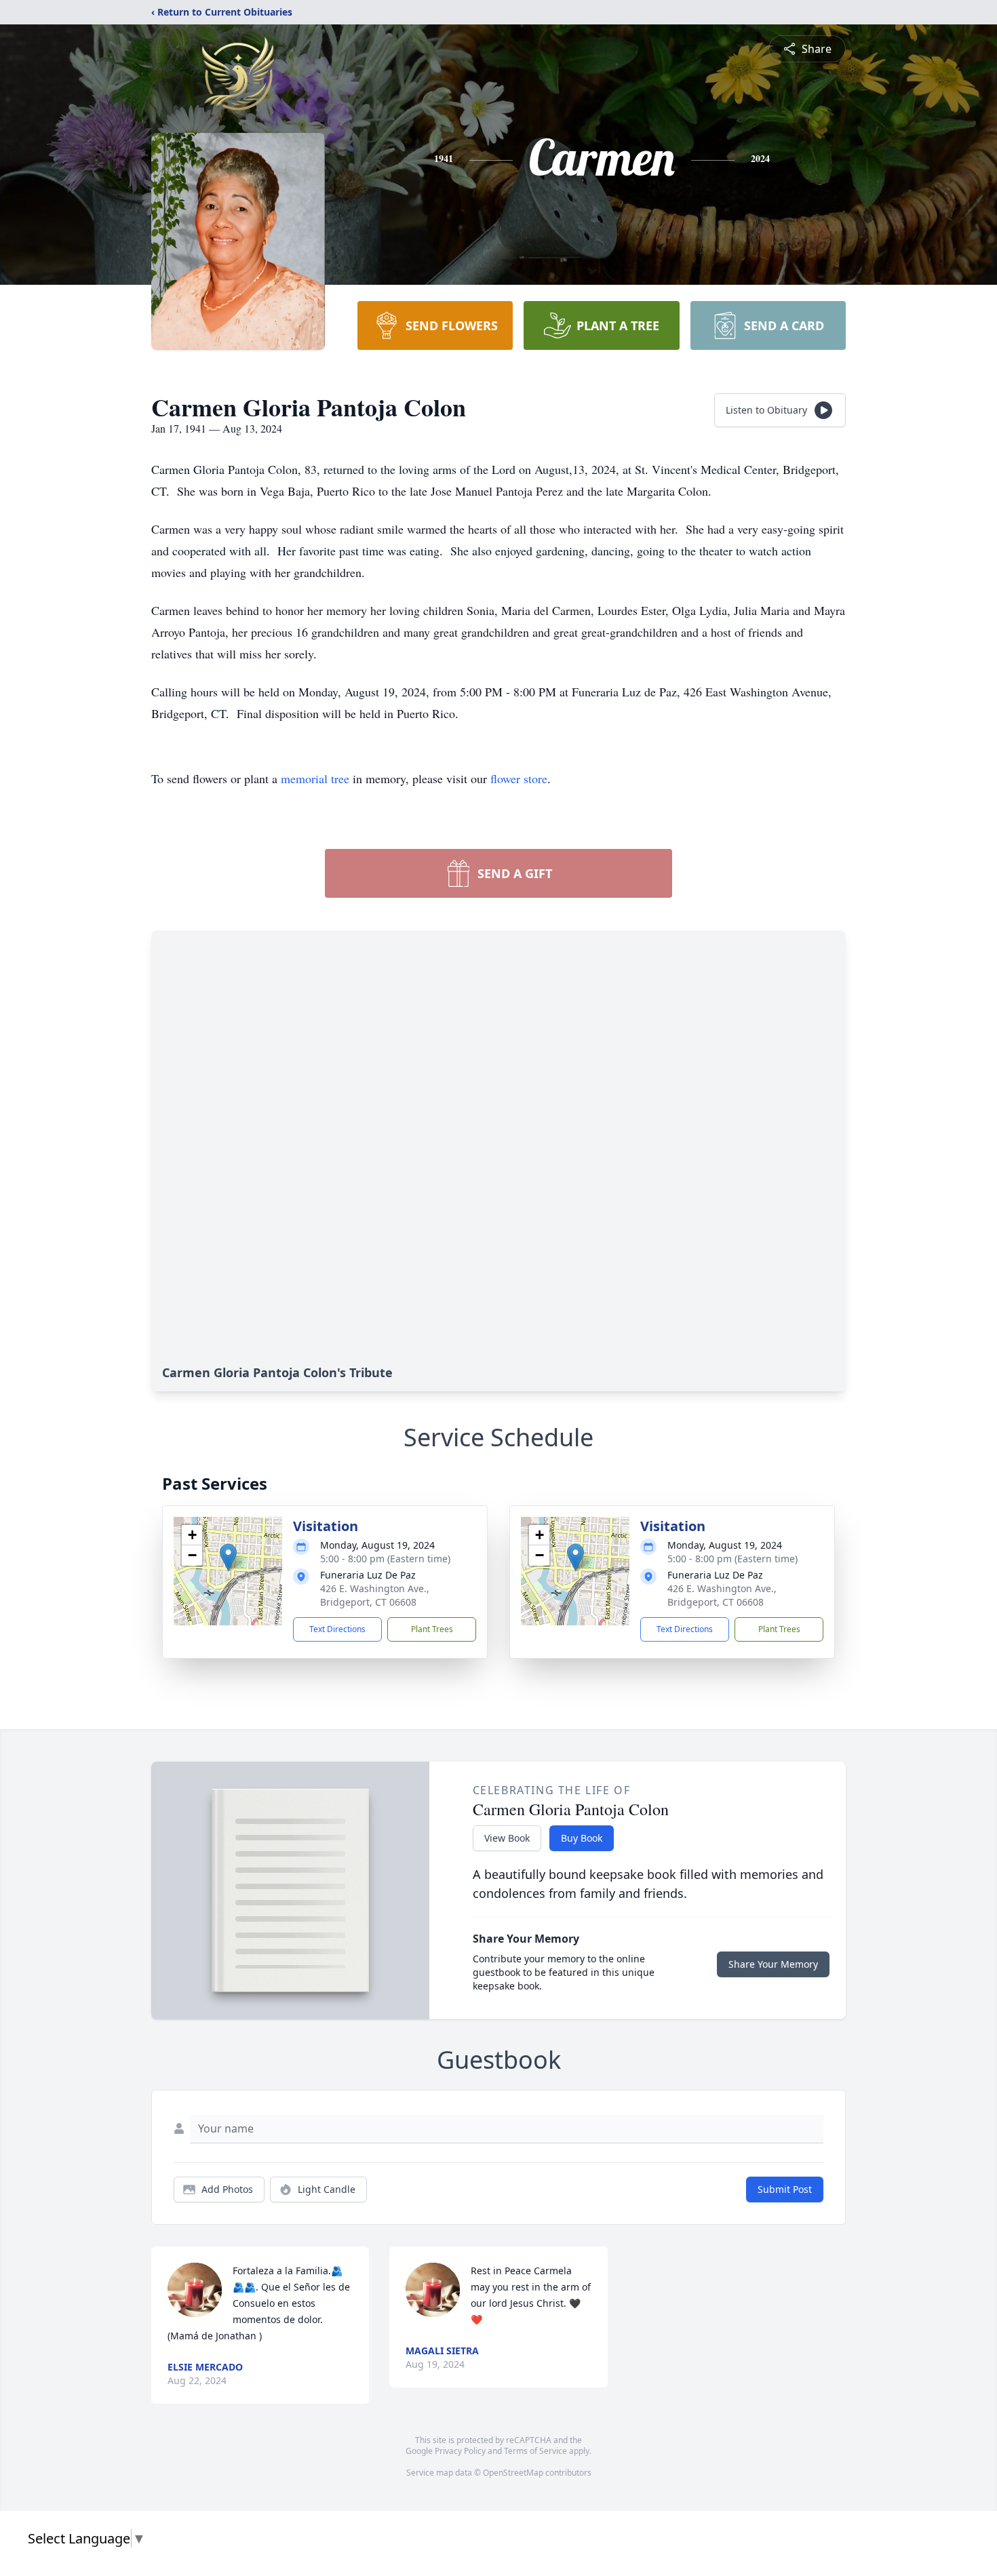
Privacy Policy (460, 2451)
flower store (519, 778)
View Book (507, 1838)
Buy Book (582, 1838)
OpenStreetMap (513, 2473)
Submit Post (785, 2189)
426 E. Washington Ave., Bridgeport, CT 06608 (375, 1595)
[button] (228, 1557)
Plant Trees (432, 1629)
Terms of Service (535, 2451)
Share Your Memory (773, 1964)
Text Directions (337, 1629)
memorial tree (315, 778)
